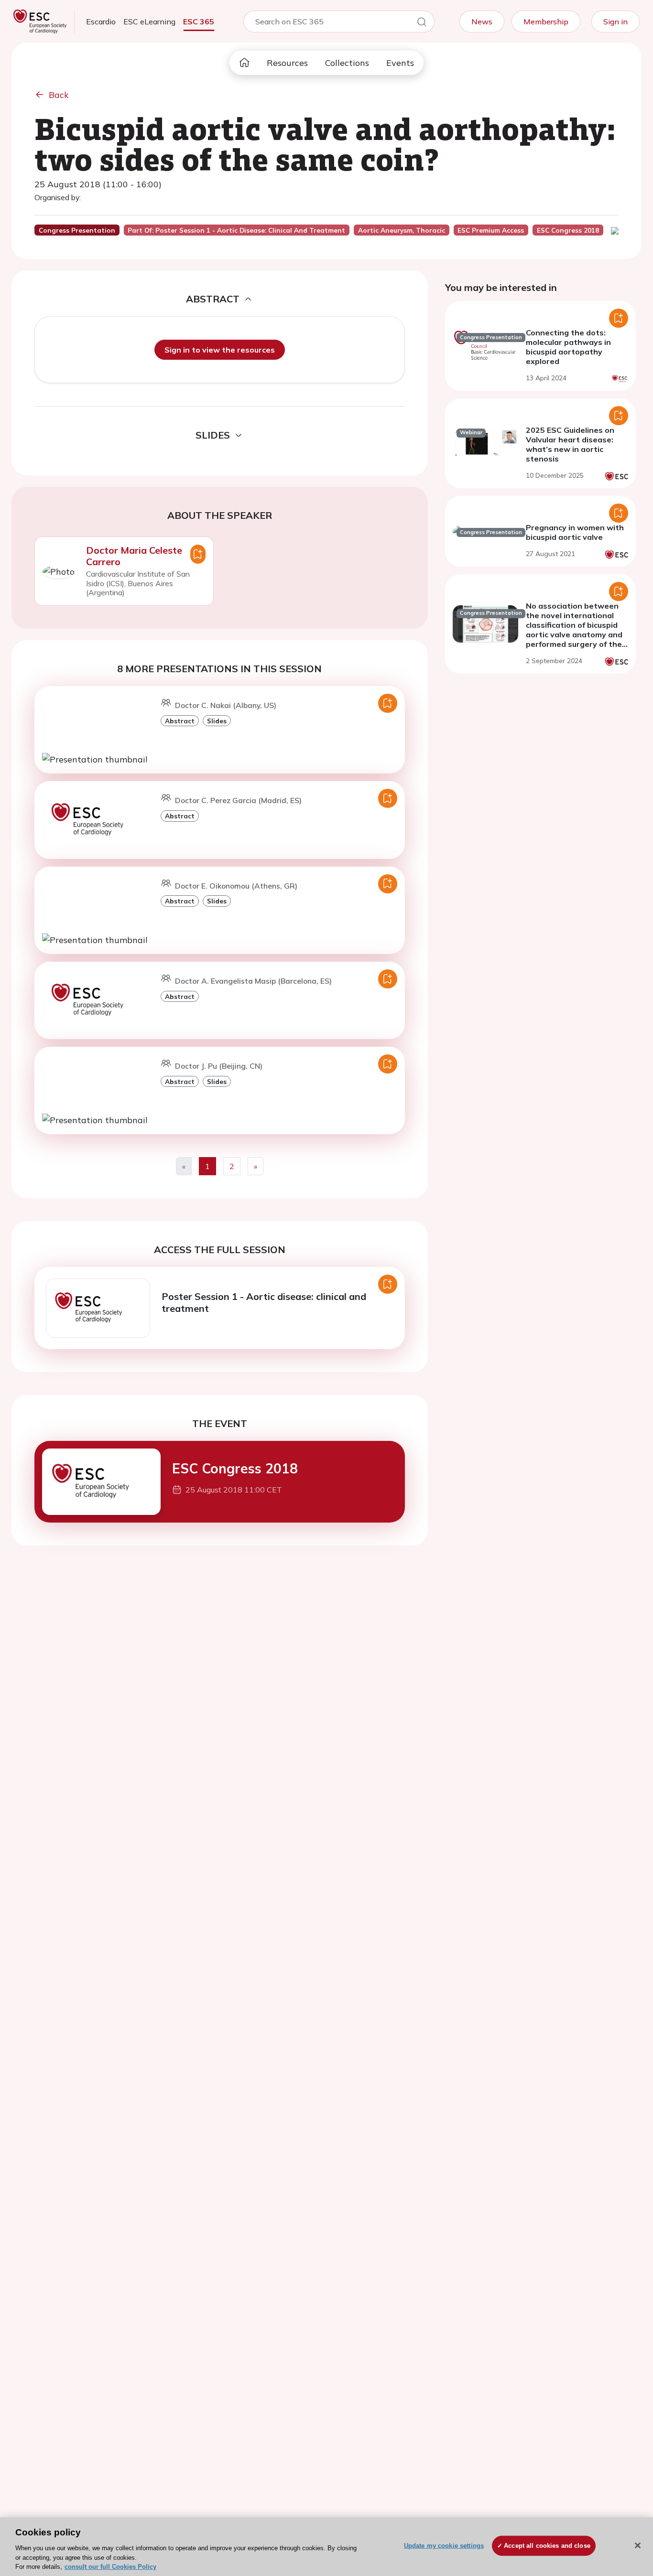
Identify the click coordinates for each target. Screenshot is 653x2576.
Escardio (101, 21)
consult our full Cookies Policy (110, 2566)
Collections (347, 63)
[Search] (422, 23)
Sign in (615, 21)
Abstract (180, 721)
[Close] (638, 2545)
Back (59, 95)
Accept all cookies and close (547, 2546)
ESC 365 (199, 21)
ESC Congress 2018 (235, 1468)
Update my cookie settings (444, 2546)
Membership (546, 21)
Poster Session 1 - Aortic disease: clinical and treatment (264, 1302)
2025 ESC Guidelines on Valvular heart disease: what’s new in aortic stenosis (570, 444)
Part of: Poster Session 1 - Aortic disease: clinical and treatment (236, 230)
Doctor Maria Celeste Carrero (134, 556)
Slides (217, 721)
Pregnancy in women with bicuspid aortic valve (575, 532)
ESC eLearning (149, 21)
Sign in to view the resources (220, 350)
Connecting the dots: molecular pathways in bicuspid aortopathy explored (568, 347)
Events (400, 63)
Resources (287, 63)
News (482, 21)
